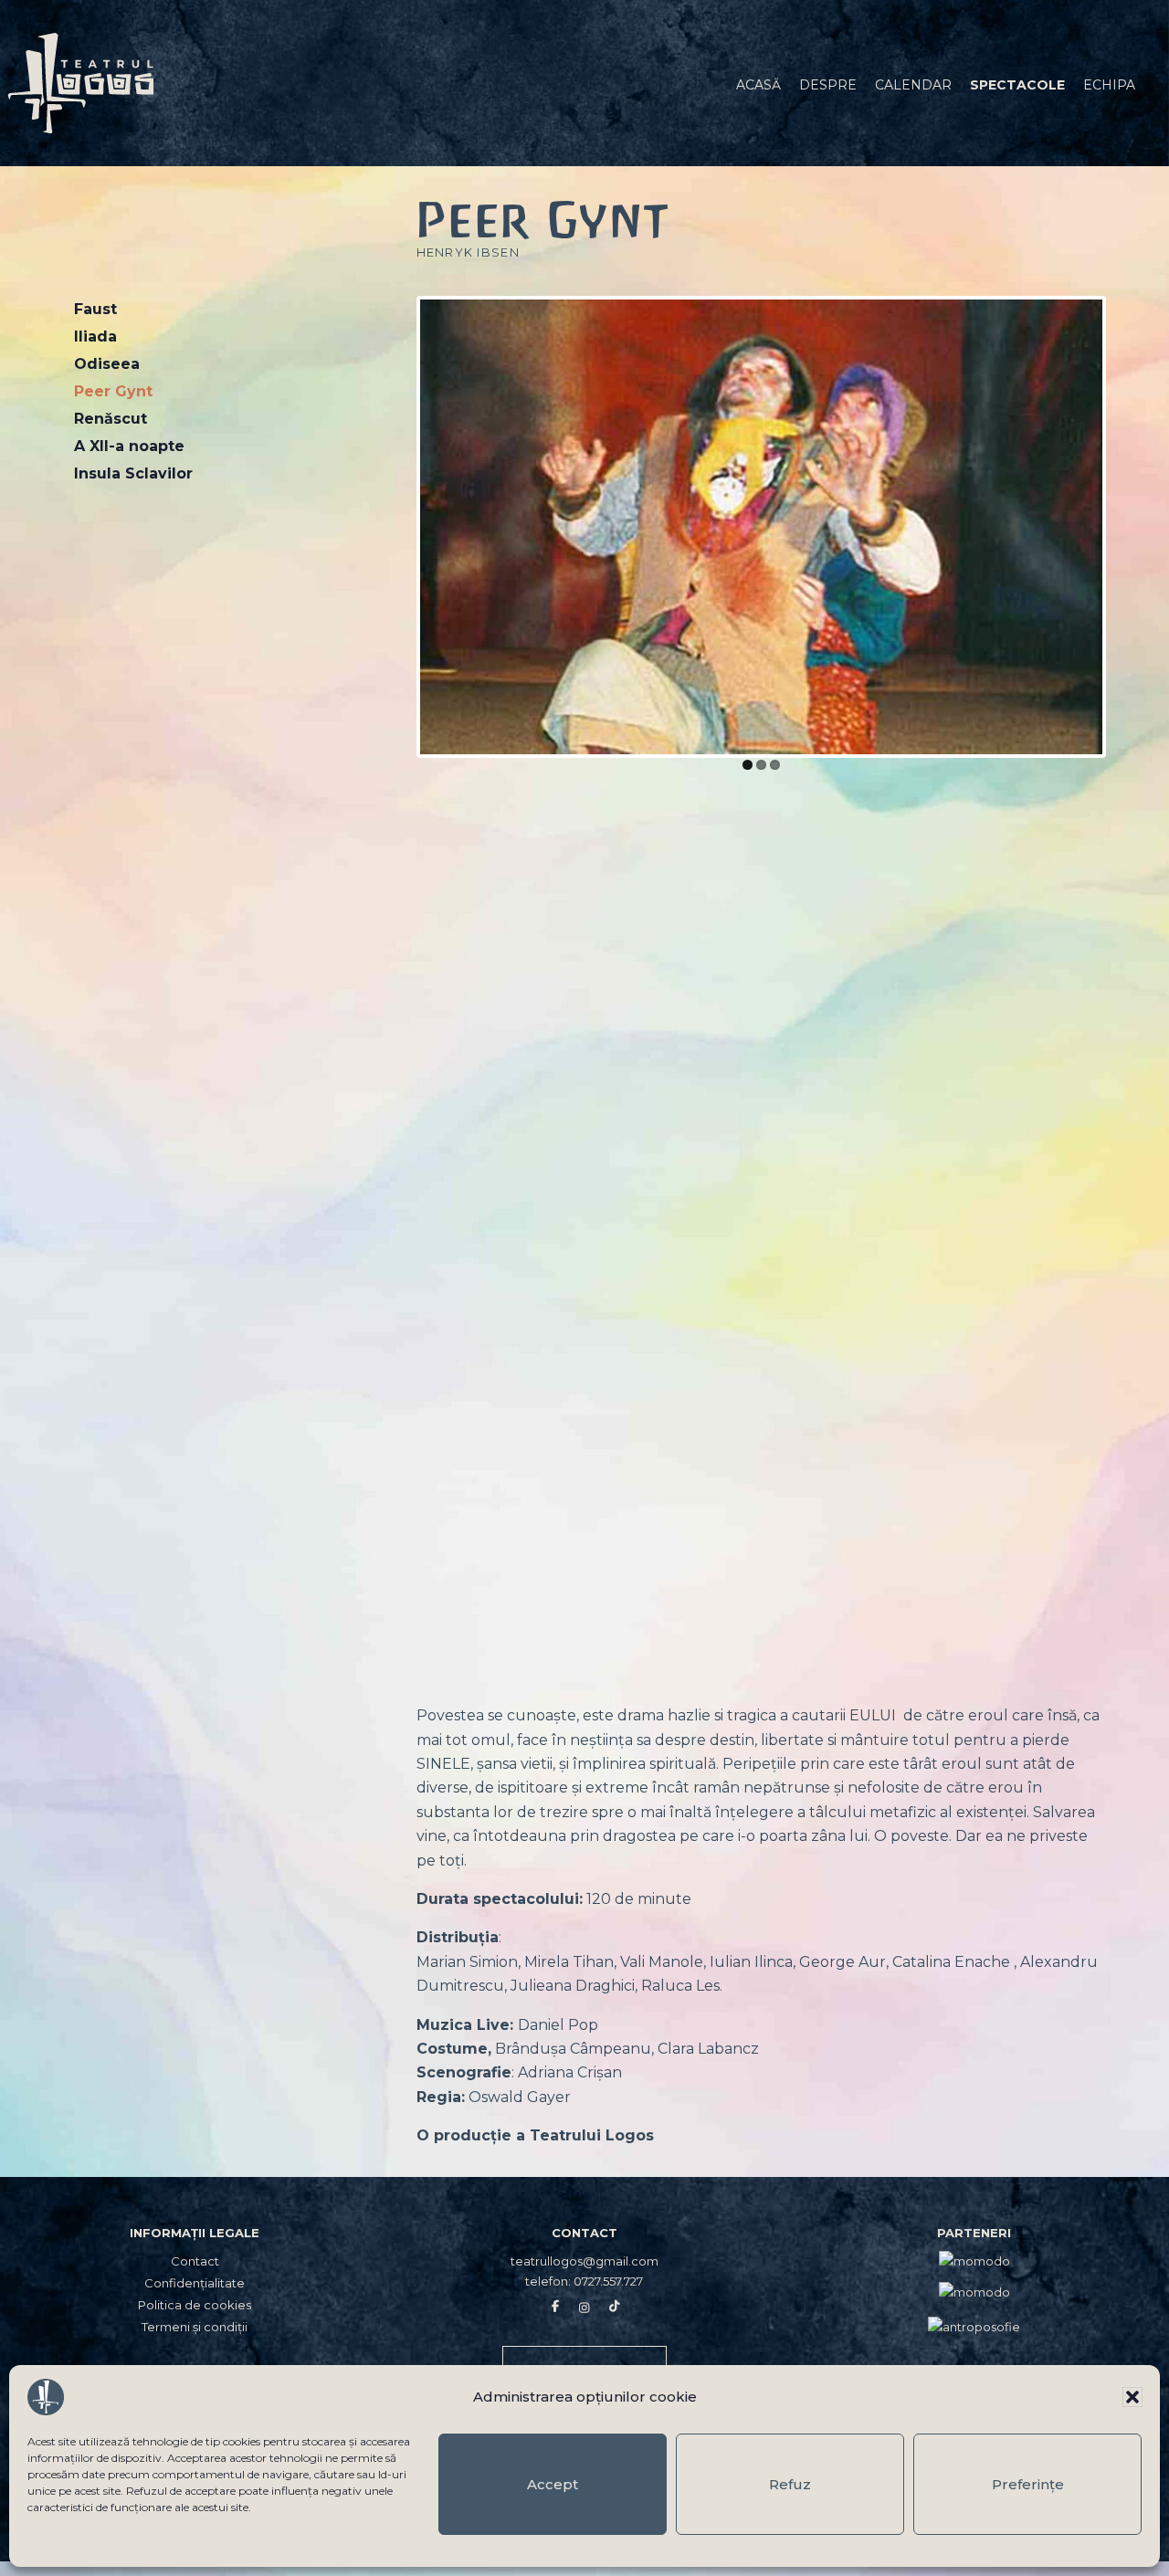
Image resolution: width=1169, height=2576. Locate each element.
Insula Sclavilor (133, 473)
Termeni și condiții (195, 2327)
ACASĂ (758, 85)
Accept (553, 2484)
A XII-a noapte (129, 446)
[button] (1132, 2397)
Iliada (95, 336)
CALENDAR (913, 85)
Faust (95, 309)
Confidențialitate (195, 2283)
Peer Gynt (113, 391)
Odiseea (107, 364)
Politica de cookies (195, 2305)
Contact (195, 2261)
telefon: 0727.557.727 (584, 2281)
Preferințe (1028, 2484)
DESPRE (828, 85)
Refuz (790, 2484)
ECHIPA (1109, 85)
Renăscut (111, 419)
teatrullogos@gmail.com (584, 2261)
